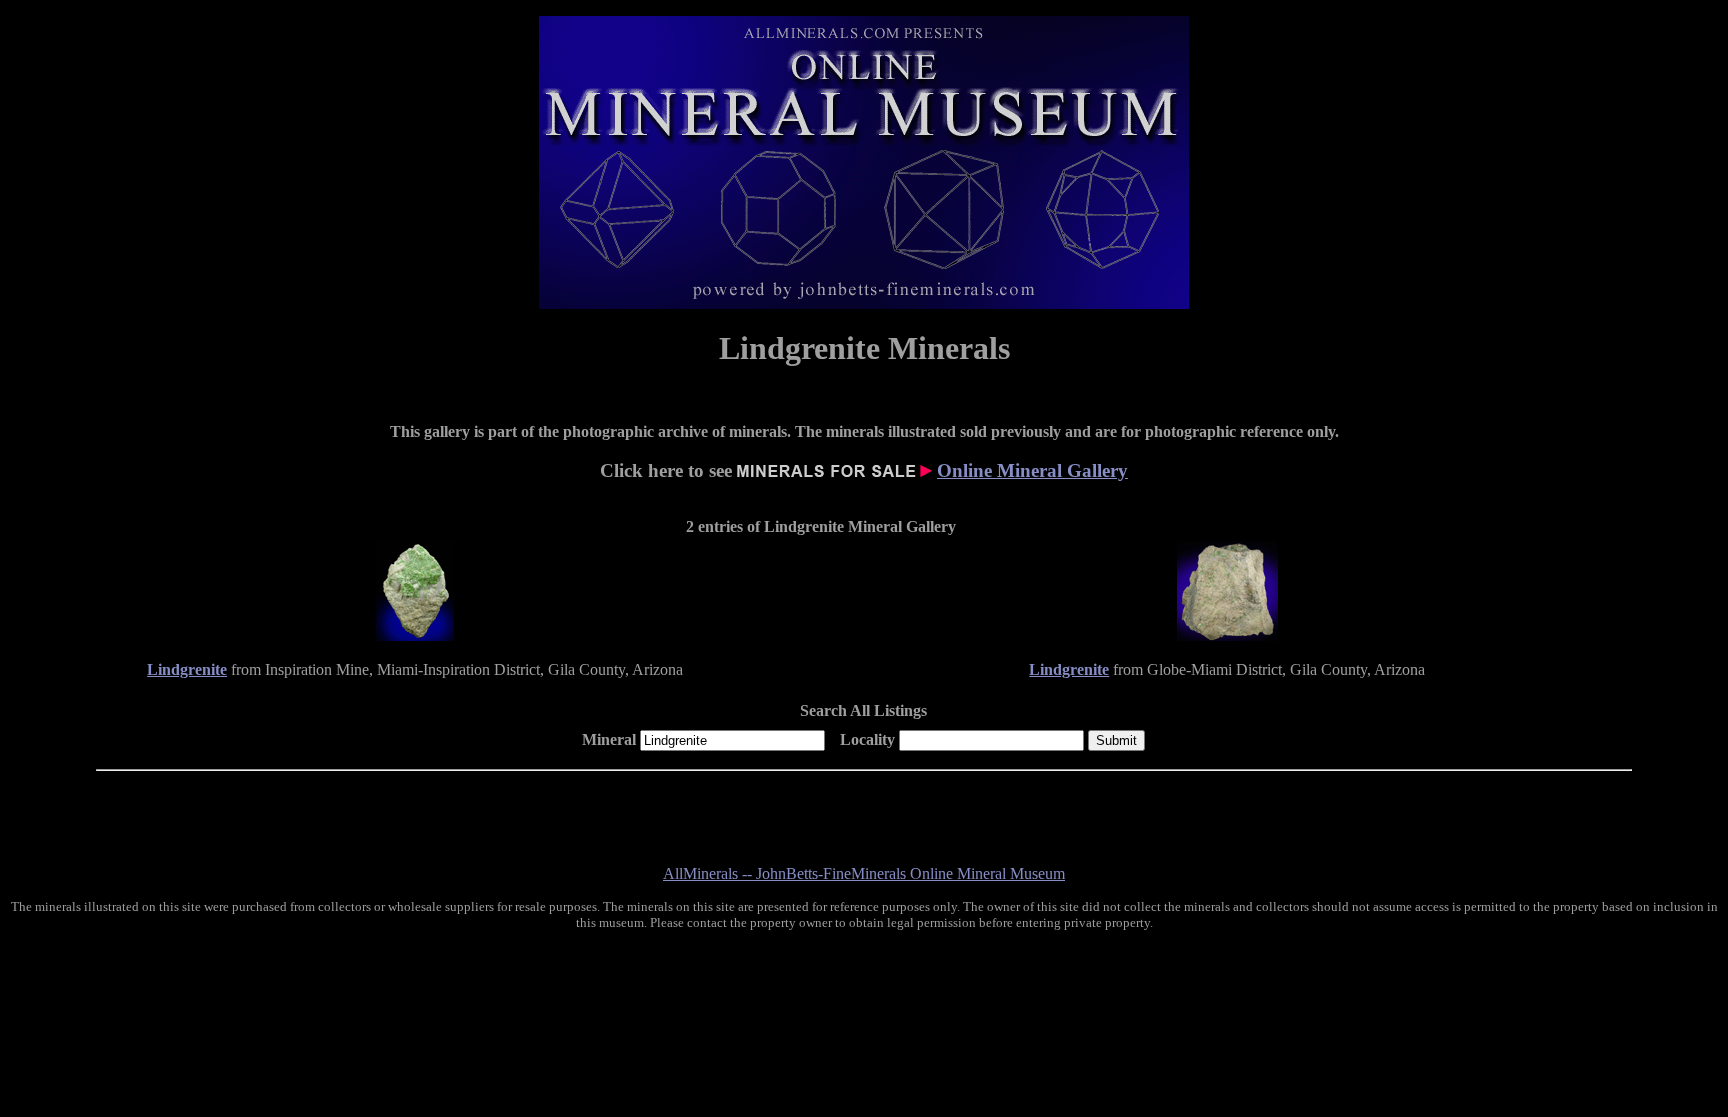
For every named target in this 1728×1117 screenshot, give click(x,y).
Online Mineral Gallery (1032, 470)
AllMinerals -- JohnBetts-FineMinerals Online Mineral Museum (864, 873)
